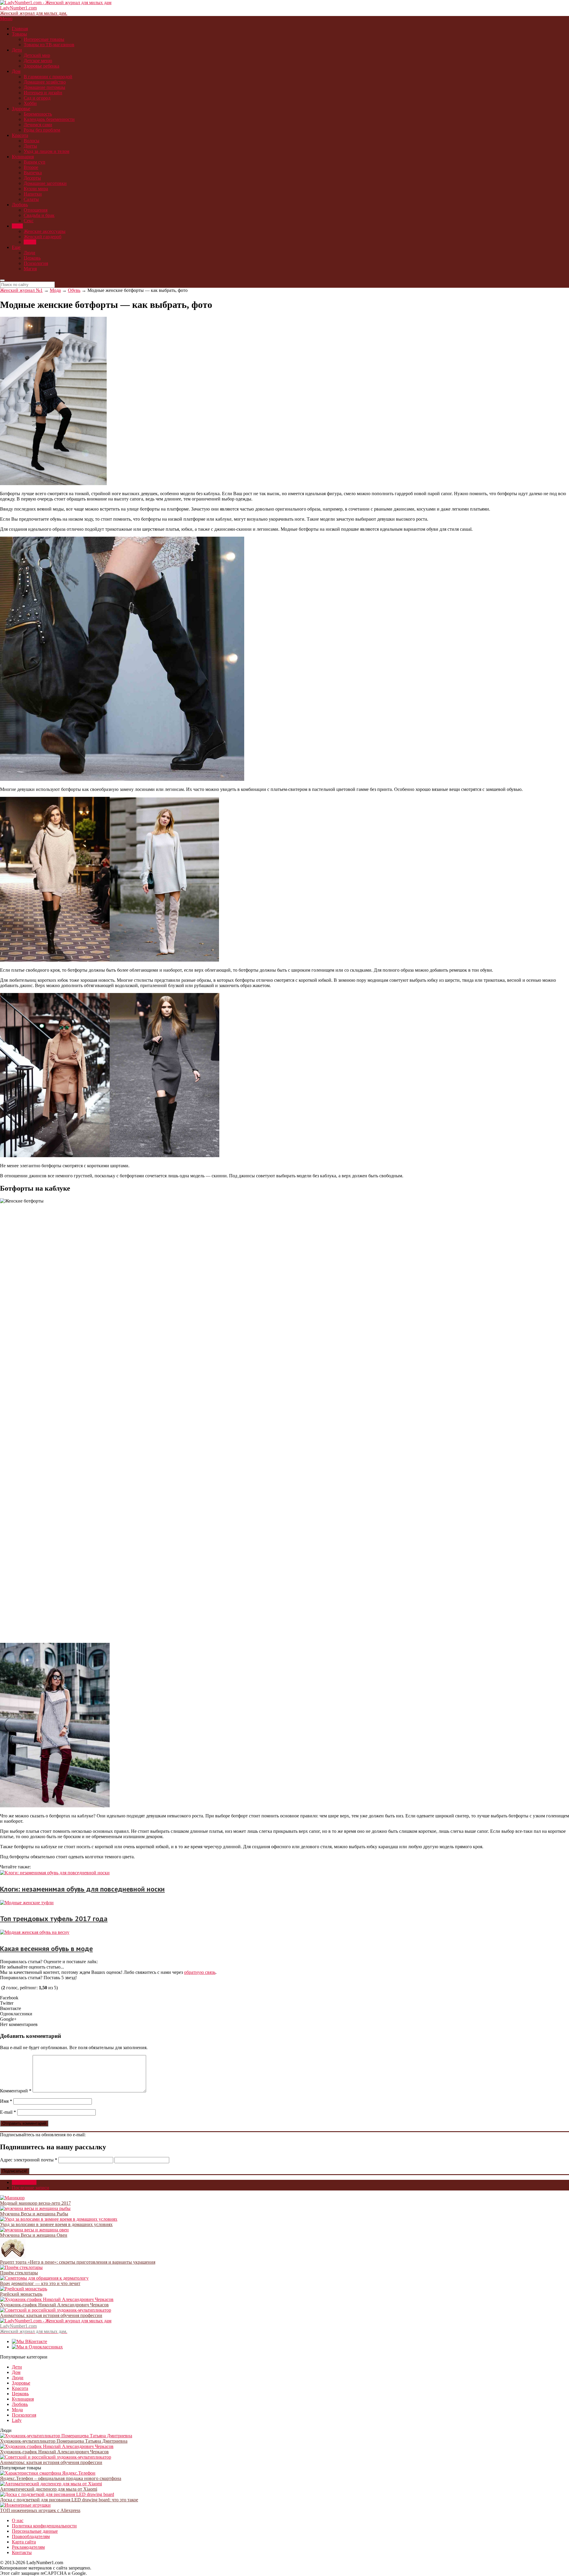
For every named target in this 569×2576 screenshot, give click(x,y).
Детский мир (37, 55)
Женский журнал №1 (21, 290)
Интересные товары (44, 39)
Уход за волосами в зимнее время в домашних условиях (56, 2224)
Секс (29, 221)
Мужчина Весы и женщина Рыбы (34, 2214)
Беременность (38, 114)
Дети (17, 50)
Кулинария (23, 157)
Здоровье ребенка (41, 66)
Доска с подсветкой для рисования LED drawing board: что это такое (69, 2500)
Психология (36, 263)
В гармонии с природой (48, 77)
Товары (19, 34)
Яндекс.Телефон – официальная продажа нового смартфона (61, 2478)
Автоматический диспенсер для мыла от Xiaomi (49, 2489)
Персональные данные (35, 2531)
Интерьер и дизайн (43, 93)
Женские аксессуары (45, 231)
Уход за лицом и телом (47, 151)
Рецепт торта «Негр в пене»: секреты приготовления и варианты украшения (78, 2262)
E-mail (8, 2112)
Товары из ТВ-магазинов (49, 45)
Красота (20, 135)
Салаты (31, 199)
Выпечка (33, 173)
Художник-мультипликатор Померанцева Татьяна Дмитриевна (64, 2441)
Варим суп (35, 162)
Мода (17, 226)
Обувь (30, 242)
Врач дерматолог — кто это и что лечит (40, 2283)
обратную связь (200, 1972)
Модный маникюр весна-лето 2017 (35, 2203)
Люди (29, 253)
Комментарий (16, 2091)
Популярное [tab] (24, 2182)
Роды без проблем (42, 130)
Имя (6, 2101)
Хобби (30, 103)
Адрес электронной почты (29, 2160)
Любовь (20, 205)
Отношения (36, 210)
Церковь (32, 258)
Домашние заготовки (45, 183)
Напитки (33, 194)
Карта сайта (24, 2542)
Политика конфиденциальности (44, 2526)
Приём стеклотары (19, 2273)
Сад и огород (37, 98)
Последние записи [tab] (31, 2188)
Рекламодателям (28, 2547)
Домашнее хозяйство (45, 82)
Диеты (30, 146)
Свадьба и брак (39, 215)
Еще (16, 247)
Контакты (22, 2552)
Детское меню (38, 61)
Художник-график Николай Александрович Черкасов (54, 2305)
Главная (20, 29)
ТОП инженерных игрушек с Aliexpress (40, 2510)
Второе (31, 167)
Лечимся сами (38, 125)
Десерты (32, 178)
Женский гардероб (43, 237)
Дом (16, 71)
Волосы (32, 141)
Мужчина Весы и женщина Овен (34, 2235)
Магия (30, 269)
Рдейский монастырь (21, 2294)
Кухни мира (36, 189)
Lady (17, 2420)
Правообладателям (31, 2536)
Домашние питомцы (44, 87)
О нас (18, 2520)
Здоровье (21, 109)
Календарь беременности (49, 119)
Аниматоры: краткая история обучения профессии (51, 2315)
